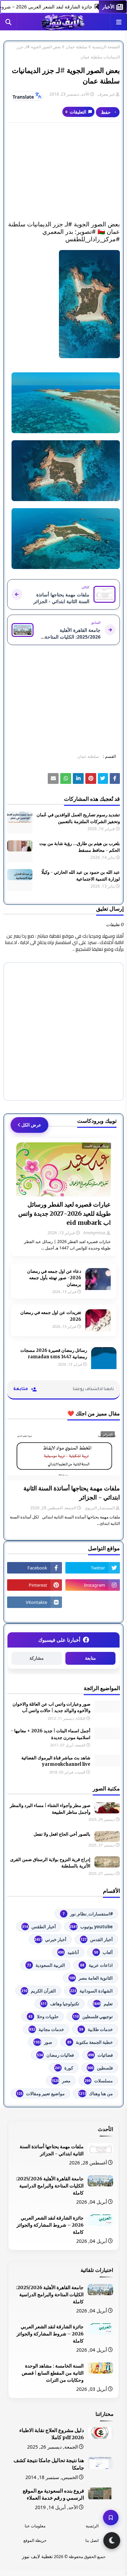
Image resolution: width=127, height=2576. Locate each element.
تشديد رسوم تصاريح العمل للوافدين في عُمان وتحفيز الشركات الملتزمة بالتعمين (78, 818)
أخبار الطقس (39, 1927)
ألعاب (103, 1952)
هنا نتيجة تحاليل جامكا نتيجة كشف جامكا (49, 2464)
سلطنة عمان (77, 47)
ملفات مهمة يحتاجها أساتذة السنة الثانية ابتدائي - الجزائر (72, 1493)
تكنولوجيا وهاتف (60, 2004)
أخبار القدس (97, 1939)
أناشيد (68, 1952)
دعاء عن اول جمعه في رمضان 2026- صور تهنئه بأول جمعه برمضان (54, 1278)
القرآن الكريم (39, 1991)
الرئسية (92, 2526)
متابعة (90, 1658)
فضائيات (100, 2055)
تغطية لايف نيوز (37, 2556)
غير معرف (106, 94)
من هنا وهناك (96, 2094)
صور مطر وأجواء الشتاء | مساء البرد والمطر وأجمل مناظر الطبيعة (50, 1809)
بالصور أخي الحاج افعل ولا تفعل (62, 1834)
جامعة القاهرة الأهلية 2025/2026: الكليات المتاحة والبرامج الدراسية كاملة (50, 2186)
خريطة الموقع (35, 2540)
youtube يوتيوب (91, 1927)
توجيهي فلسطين (93, 2016)
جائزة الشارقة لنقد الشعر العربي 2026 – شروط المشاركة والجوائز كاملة (50, 2225)
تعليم (103, 2004)
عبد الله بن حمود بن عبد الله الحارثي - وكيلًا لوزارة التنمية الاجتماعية (81, 876)
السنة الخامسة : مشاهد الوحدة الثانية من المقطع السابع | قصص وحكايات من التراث (53, 2373)
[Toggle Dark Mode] (112, 2541)
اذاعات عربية (97, 1965)
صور (43, 2042)
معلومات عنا (35, 2526)
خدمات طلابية (96, 2029)
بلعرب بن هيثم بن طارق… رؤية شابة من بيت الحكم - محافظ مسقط (80, 847)
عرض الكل (31, 1125)
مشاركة (37, 1658)
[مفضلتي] (111, 2518)
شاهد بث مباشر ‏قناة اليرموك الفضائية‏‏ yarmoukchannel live (56, 1761)
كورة (64, 2068)
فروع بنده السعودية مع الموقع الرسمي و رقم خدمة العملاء (53, 2495)
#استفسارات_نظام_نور (88, 1914)
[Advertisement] (63, 172)
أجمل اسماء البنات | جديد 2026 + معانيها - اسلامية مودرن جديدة (51, 1734)
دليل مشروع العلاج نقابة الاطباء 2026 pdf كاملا (52, 2434)
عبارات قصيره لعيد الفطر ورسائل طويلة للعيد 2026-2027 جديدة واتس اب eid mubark (65, 1213)
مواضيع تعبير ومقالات (41, 2094)
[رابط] (63, 304)
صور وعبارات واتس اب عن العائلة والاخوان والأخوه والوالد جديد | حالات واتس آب (51, 1707)
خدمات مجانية (47, 2029)
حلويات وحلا (44, 2016)
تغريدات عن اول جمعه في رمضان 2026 (51, 1316)
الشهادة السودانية (91, 1991)
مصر (61, 2081)
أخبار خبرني (50, 1939)
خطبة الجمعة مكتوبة (90, 2042)
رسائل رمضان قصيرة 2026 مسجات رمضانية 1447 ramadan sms (54, 1354)
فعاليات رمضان (55, 2055)
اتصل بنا (92, 2540)
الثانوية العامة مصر (91, 1978)
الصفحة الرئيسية (106, 47)
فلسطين (100, 2068)
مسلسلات (99, 2081)
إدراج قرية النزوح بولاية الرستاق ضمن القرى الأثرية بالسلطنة (50, 1863)
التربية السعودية (46, 1965)
